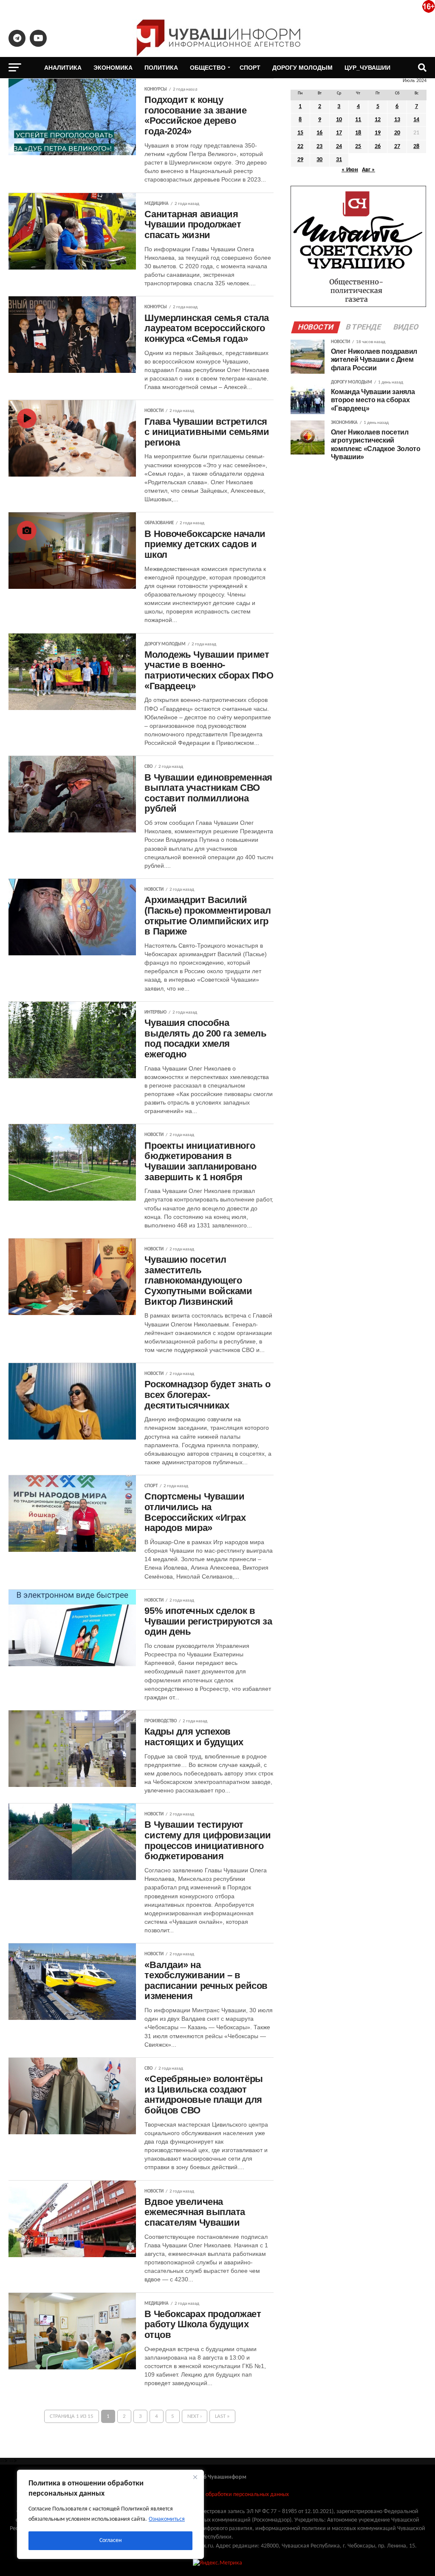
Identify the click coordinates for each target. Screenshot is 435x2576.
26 (378, 146)
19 (378, 133)
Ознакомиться (167, 2519)
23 (319, 146)
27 (397, 146)
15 (300, 133)
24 (339, 146)
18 (358, 133)
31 (339, 160)
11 (358, 120)
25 (358, 146)
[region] (110, 2514)
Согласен (110, 2540)
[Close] (195, 2477)
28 (416, 146)
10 (339, 120)
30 (319, 160)
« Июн (350, 170)
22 (300, 146)
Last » (222, 2416)
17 (339, 133)
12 (378, 120)
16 (319, 133)
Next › (195, 2416)
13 (397, 120)
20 (397, 133)
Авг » (369, 170)
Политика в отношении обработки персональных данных (217, 2495)
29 (300, 160)
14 (416, 120)
